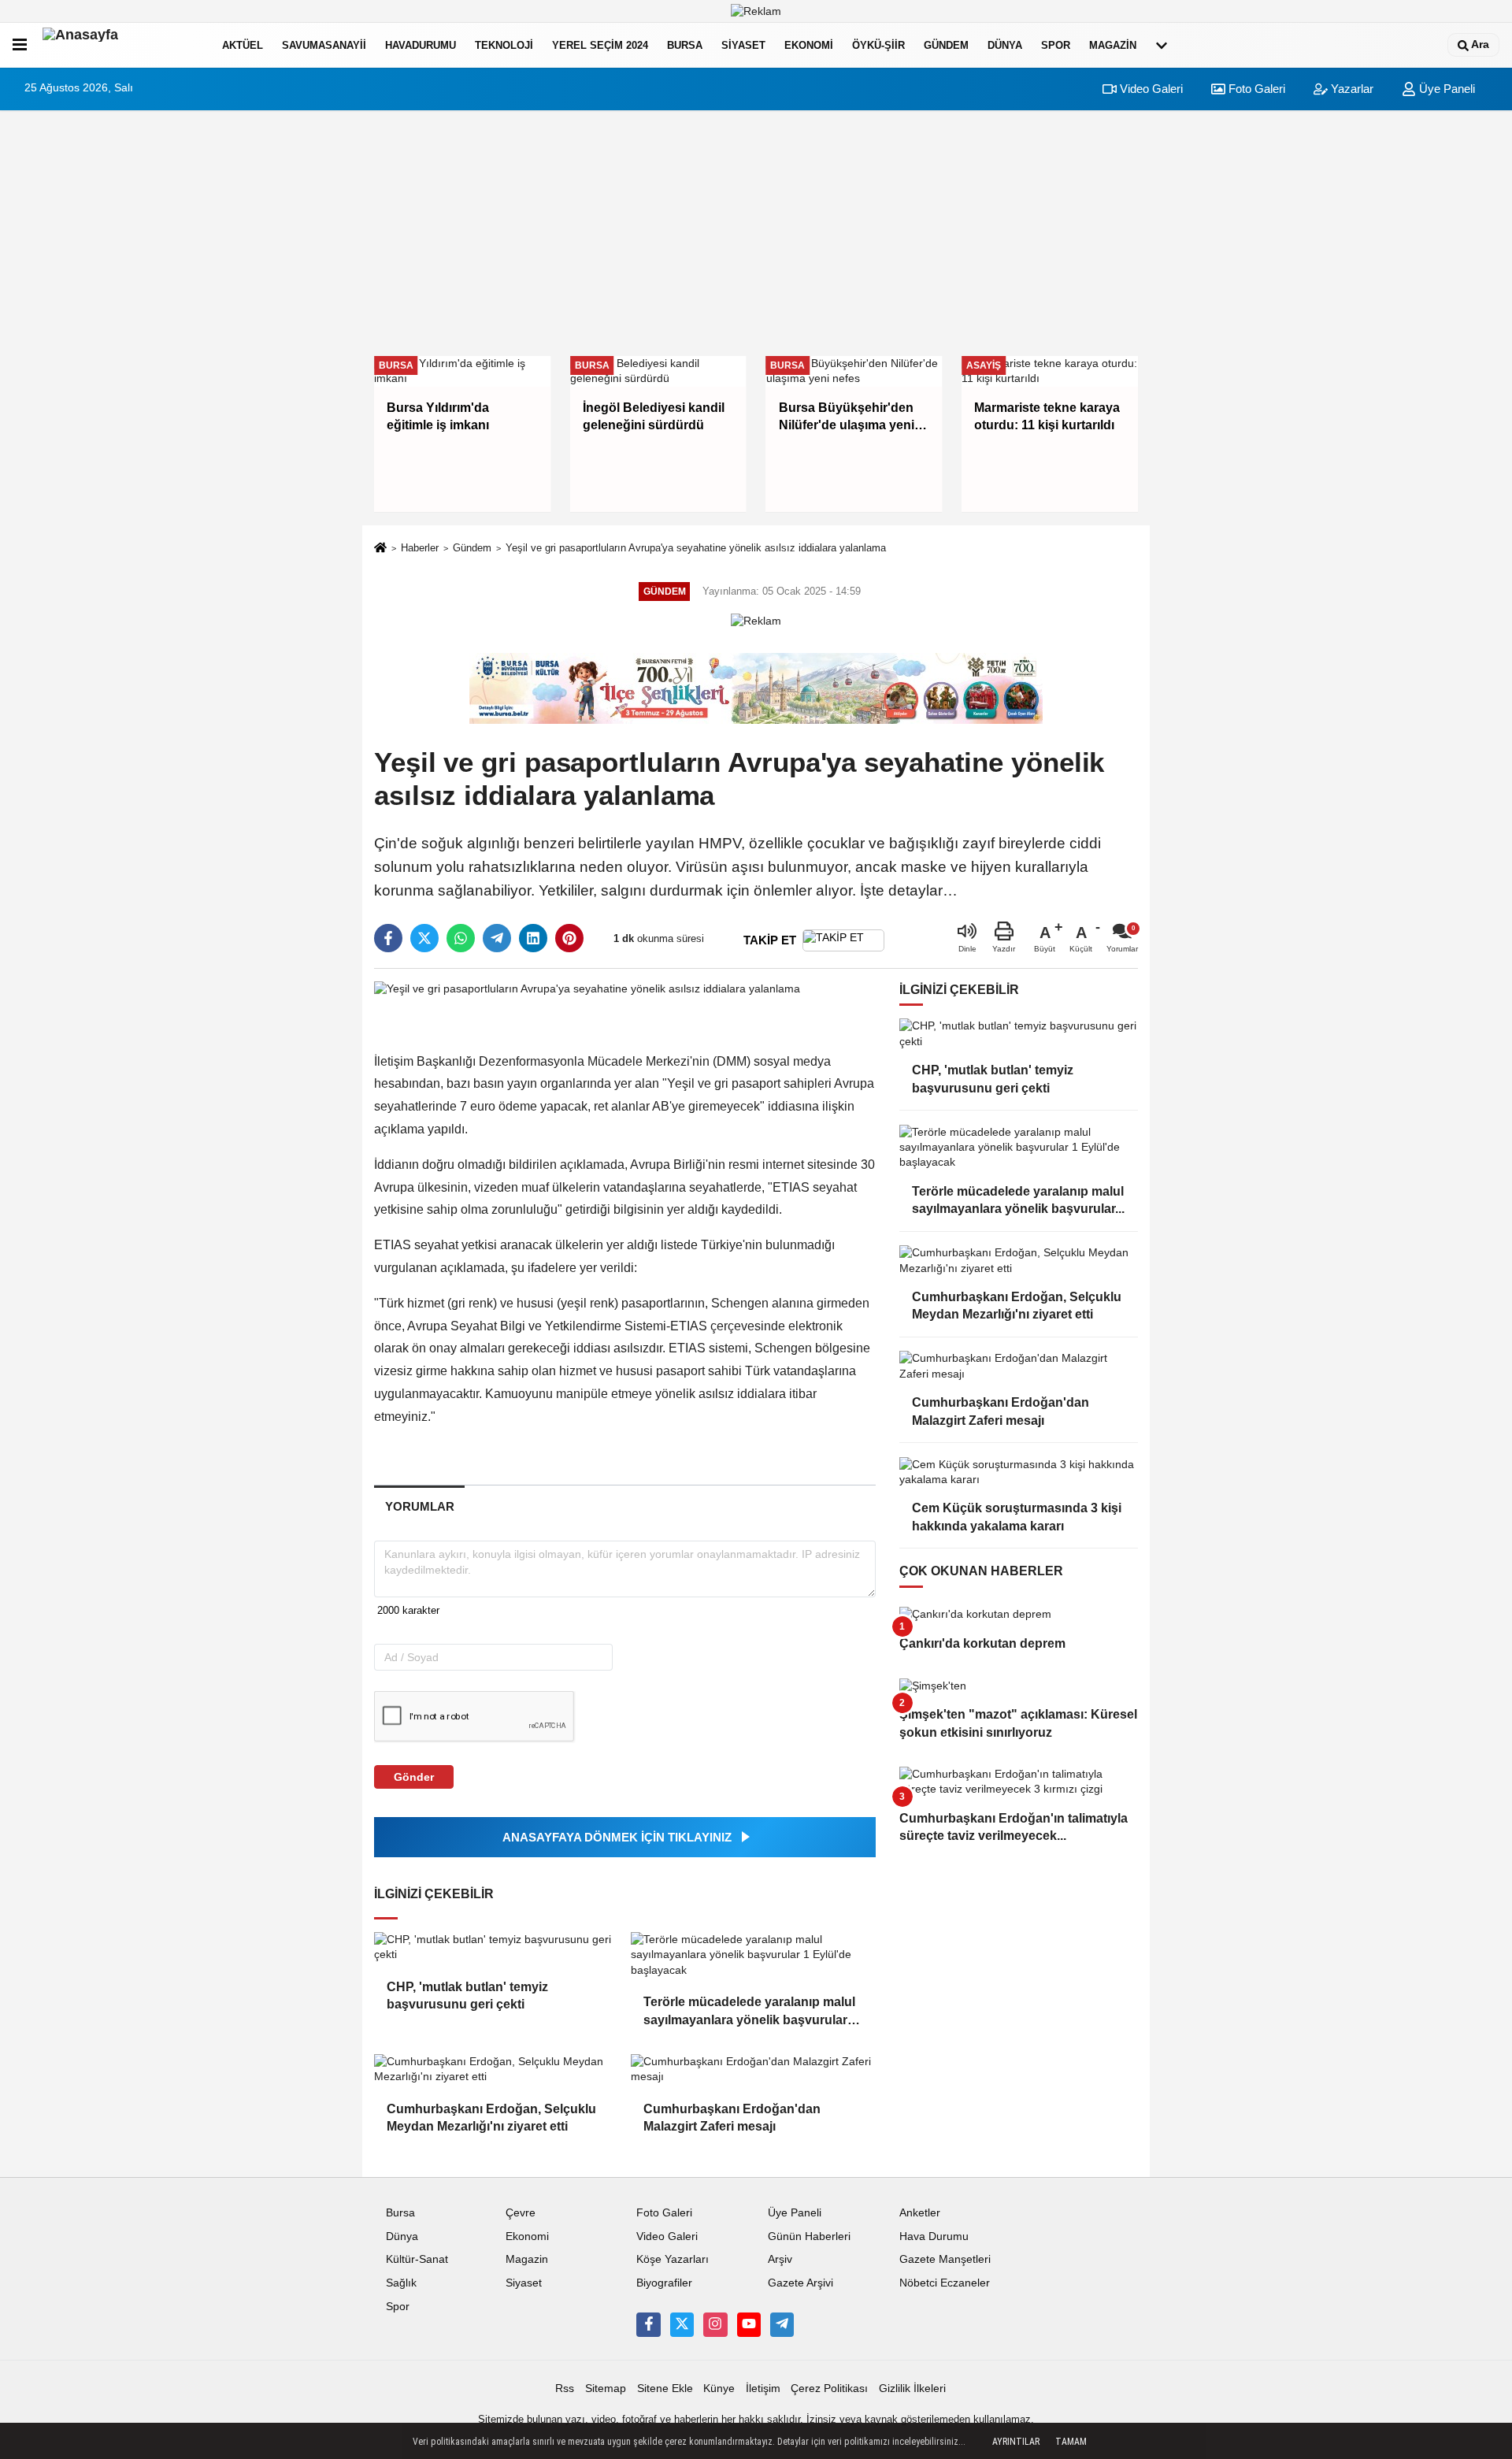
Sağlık (401, 2283)
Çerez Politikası (829, 2389)
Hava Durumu (934, 2236)
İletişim (763, 2389)
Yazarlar (1351, 89)
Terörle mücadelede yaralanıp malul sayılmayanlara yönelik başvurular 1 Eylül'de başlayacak (750, 2012)
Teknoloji (504, 45)
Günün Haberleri (809, 2236)
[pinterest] (569, 938)
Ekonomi (809, 45)
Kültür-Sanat (417, 2259)
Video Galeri (1150, 89)
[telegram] (497, 938)
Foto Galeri (1255, 89)
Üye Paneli (1445, 89)
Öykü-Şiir (878, 45)
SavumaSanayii (324, 45)
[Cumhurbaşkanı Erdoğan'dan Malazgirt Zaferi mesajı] (753, 2070)
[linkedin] (533, 938)
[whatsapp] (461, 938)
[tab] (419, 1506)
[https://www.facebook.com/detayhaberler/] (648, 2324)
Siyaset (743, 45)
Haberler (420, 548)
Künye (719, 2389)
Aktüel (243, 45)
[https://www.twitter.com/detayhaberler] (682, 2324)
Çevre (521, 2213)
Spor (1056, 45)
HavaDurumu (421, 45)
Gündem (946, 45)
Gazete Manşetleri (945, 2259)
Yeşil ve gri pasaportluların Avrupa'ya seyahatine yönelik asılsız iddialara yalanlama (696, 548)
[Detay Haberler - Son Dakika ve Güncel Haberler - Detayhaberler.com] (121, 45)
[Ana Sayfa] (380, 549)
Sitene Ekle (665, 2389)
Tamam (1071, 2442)
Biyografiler (664, 2283)
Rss (565, 2389)
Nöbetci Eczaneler (945, 2283)
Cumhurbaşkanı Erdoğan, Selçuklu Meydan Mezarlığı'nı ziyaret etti (491, 2118)
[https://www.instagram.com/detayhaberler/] (715, 2324)
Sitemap (606, 2389)
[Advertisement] (756, 233)
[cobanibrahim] (782, 2324)
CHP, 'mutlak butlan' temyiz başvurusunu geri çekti (467, 1995)
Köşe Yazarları (673, 2259)
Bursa (685, 45)
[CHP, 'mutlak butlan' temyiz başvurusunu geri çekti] (496, 1947)
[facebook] (388, 938)
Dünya (1005, 45)
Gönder (414, 1777)
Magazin (1113, 45)
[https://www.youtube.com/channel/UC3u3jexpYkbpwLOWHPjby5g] (749, 2324)
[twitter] (424, 938)
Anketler (920, 2213)
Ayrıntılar (1016, 2442)
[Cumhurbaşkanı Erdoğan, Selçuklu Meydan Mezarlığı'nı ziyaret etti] (496, 2070)
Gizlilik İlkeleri (912, 2389)
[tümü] (1162, 45)
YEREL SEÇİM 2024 (600, 45)
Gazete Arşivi (800, 2283)
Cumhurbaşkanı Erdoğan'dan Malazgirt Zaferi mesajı (732, 2118)
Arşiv (780, 2259)
